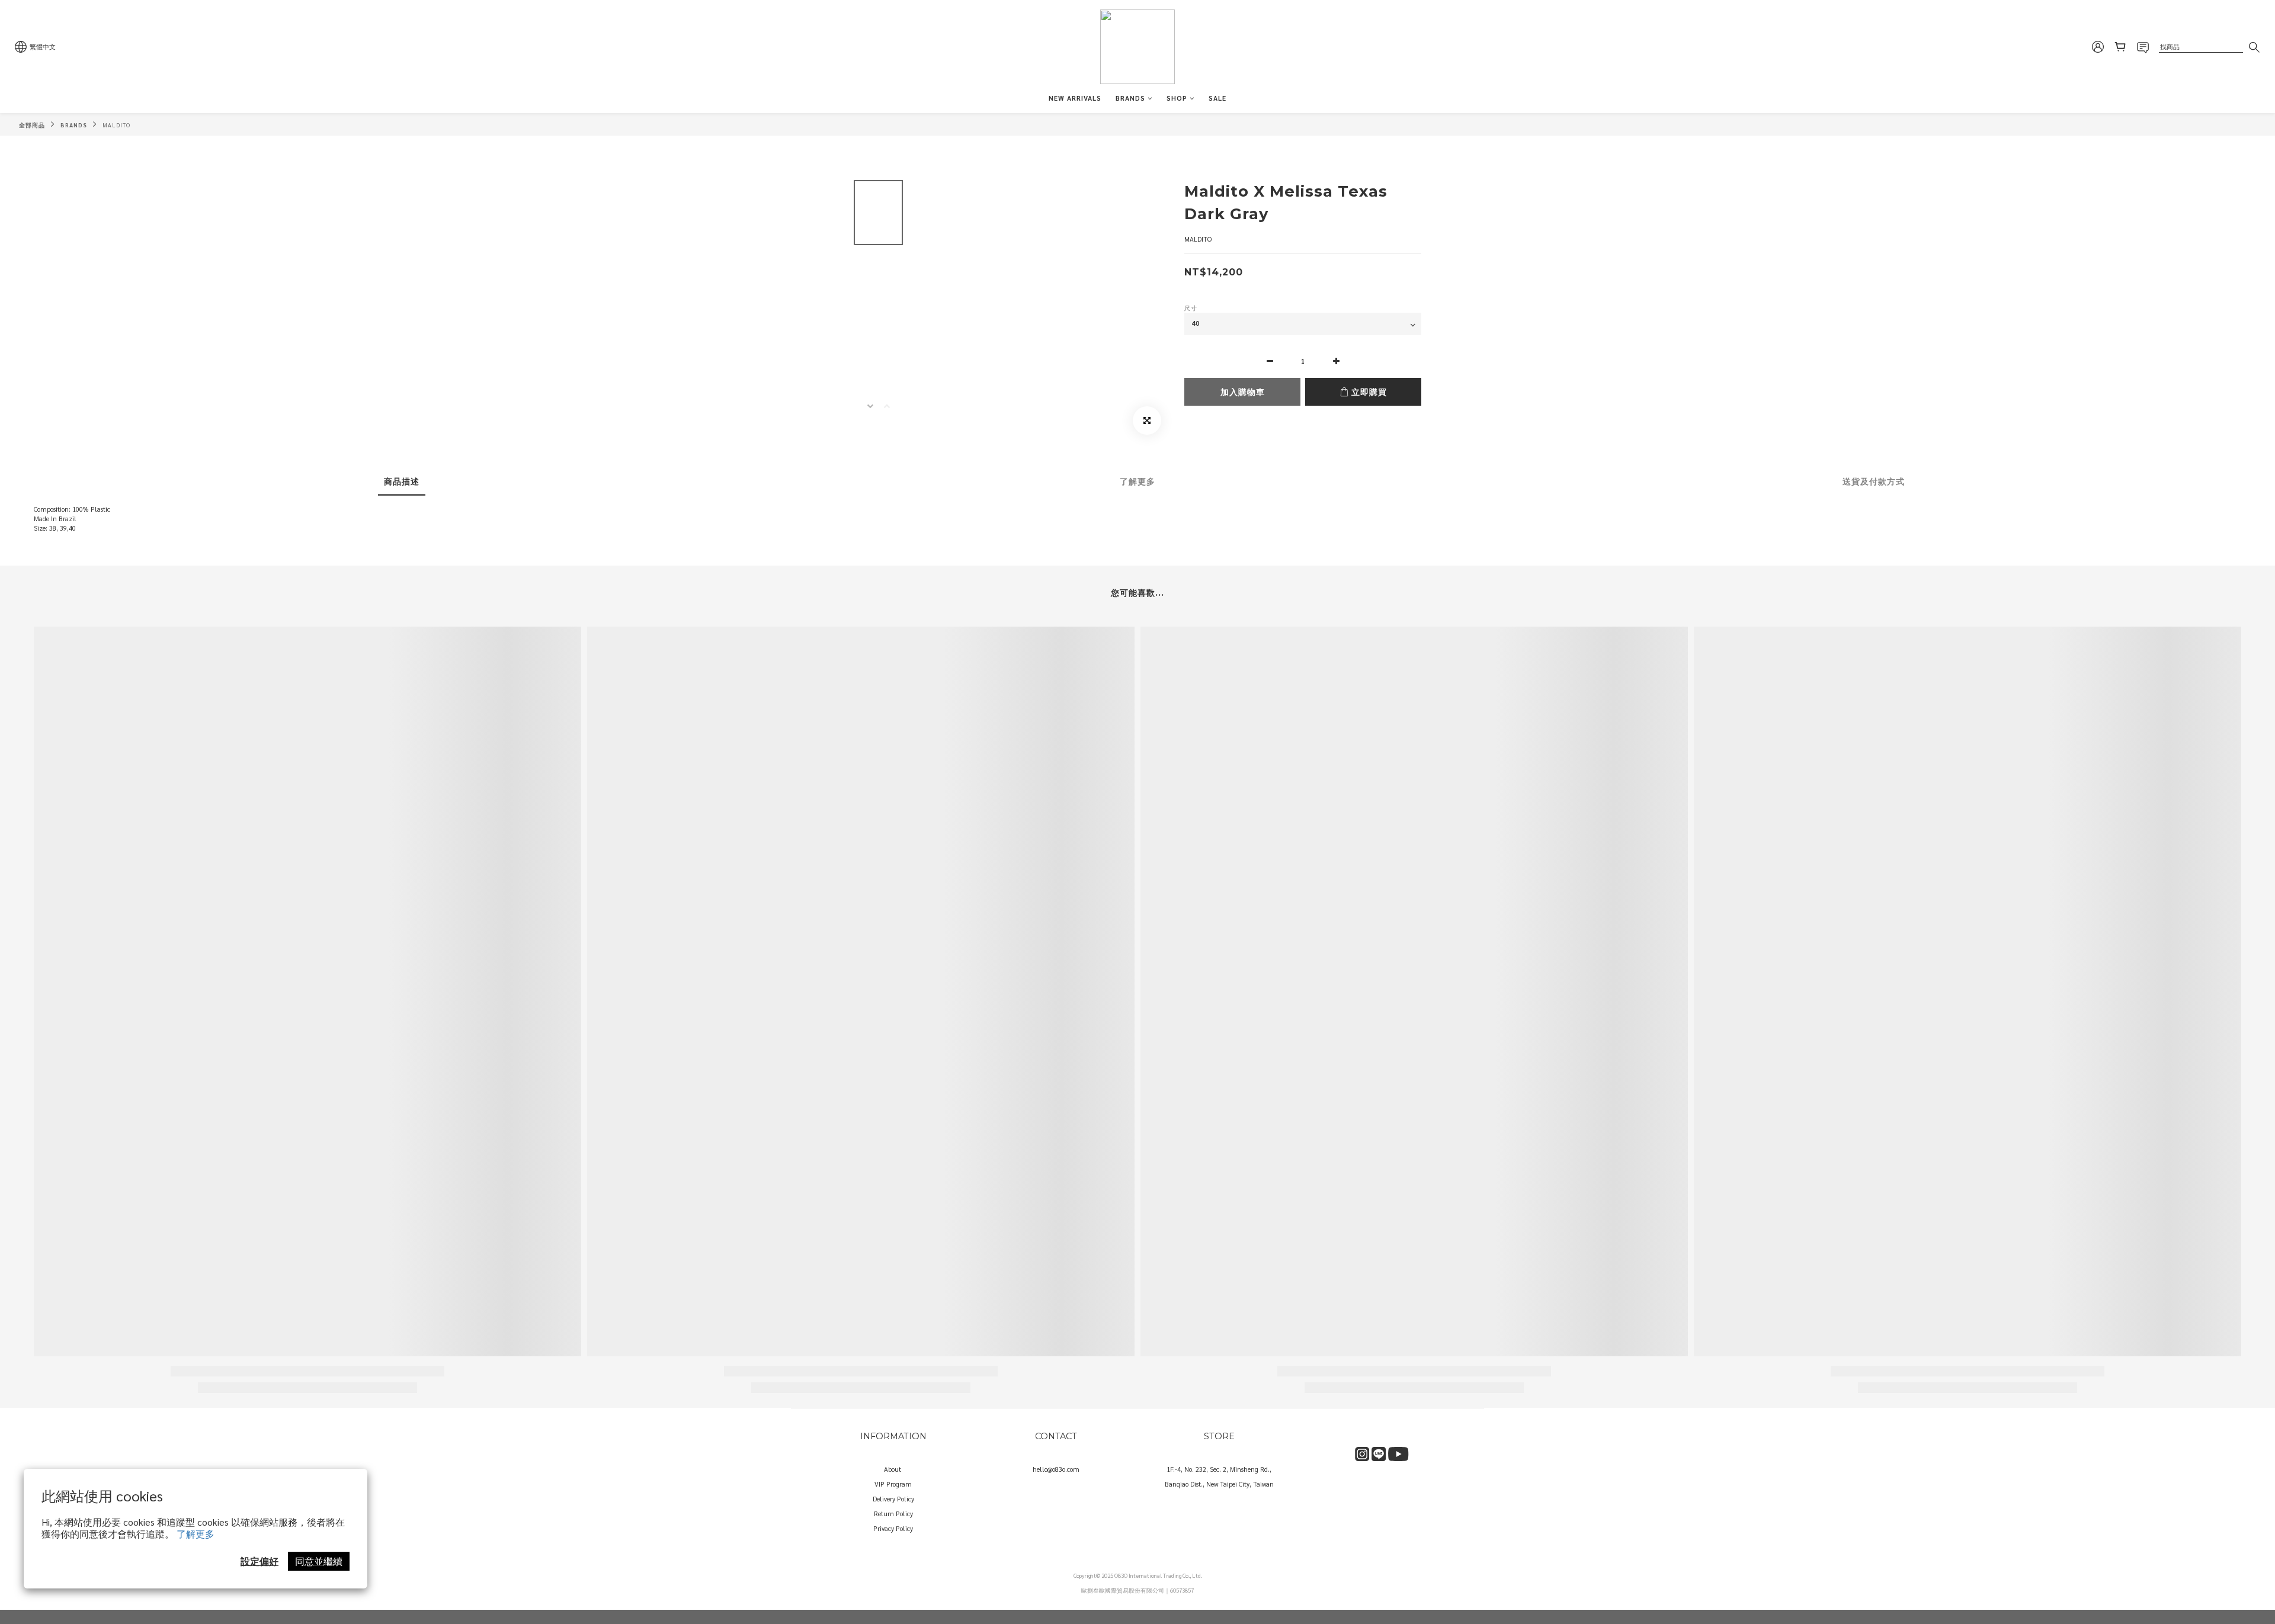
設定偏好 (259, 1561)
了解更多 (196, 1534)
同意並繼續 (319, 1561)
